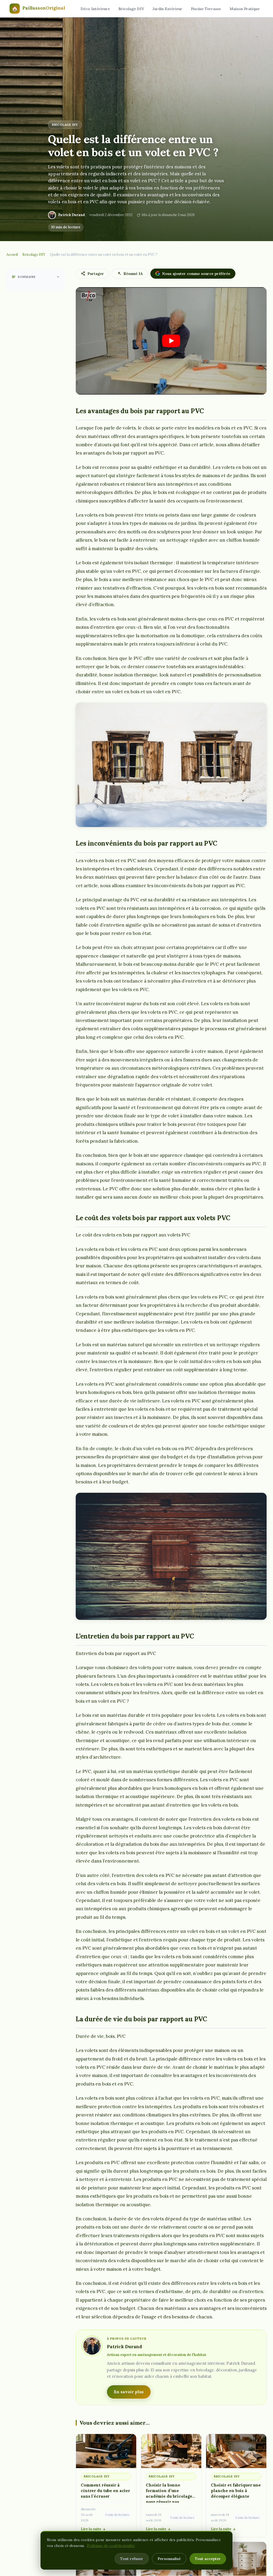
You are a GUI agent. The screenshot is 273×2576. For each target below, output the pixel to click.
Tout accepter (208, 2559)
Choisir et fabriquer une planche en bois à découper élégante (236, 2491)
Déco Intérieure (95, 9)
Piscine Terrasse (206, 9)
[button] (171, 341)
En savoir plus (129, 2392)
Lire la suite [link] (91, 2529)
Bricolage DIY (131, 9)
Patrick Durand (72, 215)
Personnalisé (169, 2559)
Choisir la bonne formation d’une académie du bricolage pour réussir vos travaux (169, 2496)
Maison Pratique (245, 9)
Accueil (12, 255)
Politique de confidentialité (111, 2546)
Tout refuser (132, 2559)
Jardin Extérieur (167, 9)
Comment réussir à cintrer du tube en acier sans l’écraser (105, 2491)
